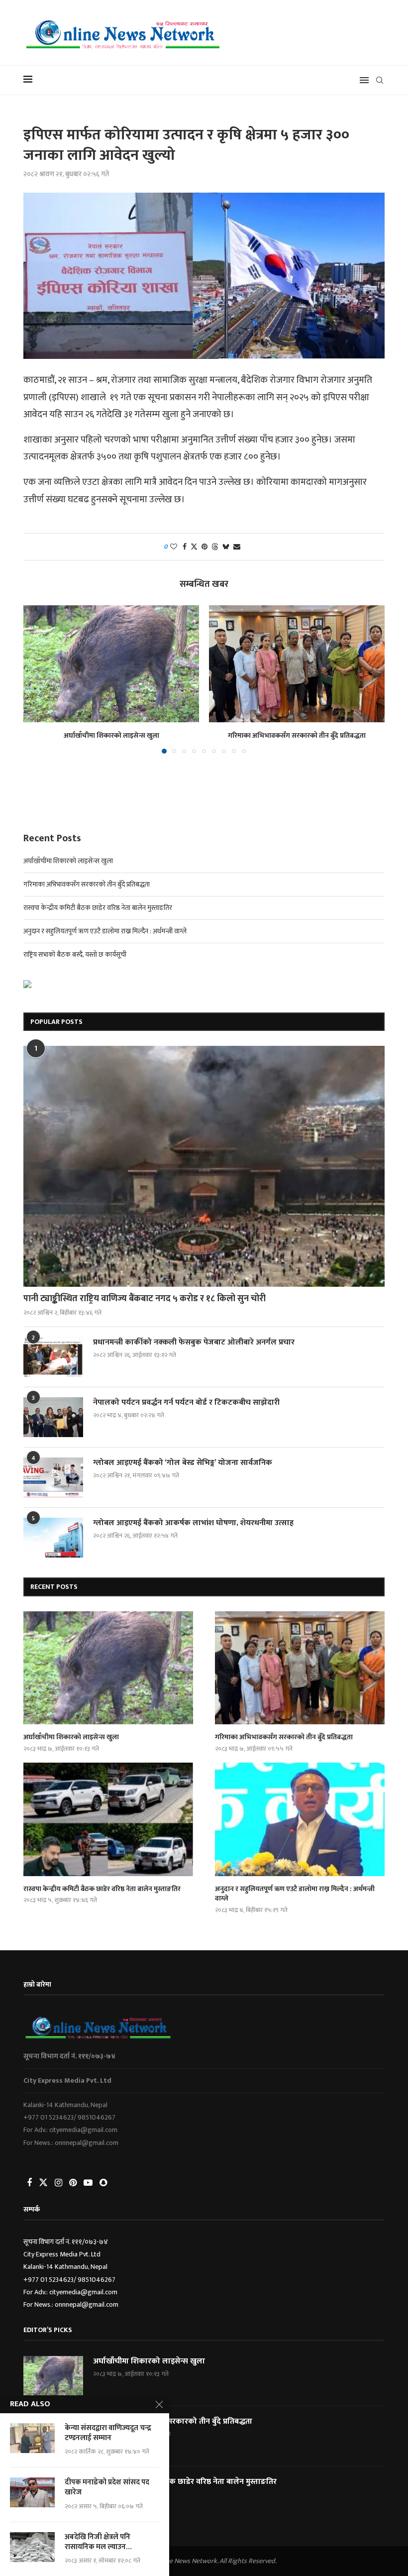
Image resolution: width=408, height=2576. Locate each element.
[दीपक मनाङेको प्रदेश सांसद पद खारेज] (32, 2492)
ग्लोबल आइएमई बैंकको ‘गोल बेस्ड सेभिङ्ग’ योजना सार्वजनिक (183, 1463)
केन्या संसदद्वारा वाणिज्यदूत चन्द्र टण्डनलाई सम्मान (108, 2433)
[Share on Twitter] (194, 547)
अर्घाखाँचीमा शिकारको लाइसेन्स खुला (111, 735)
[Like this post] (174, 547)
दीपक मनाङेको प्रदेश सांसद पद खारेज (107, 2488)
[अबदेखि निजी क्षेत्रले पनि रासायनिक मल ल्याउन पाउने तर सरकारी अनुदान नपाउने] (32, 2547)
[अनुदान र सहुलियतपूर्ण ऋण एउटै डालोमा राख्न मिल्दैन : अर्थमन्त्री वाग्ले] (300, 1819)
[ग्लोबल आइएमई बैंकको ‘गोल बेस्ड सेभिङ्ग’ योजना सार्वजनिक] (53, 1477)
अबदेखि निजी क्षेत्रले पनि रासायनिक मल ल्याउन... (98, 2542)
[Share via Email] (237, 547)
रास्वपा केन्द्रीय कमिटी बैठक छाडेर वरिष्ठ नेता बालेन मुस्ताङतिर (98, 908)
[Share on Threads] (215, 547)
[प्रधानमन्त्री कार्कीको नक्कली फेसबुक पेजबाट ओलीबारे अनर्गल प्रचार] (53, 1357)
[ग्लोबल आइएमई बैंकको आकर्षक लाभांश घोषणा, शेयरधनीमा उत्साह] (53, 1538)
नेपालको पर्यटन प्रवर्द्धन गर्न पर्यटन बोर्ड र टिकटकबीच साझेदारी (186, 1403)
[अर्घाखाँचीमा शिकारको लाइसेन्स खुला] (111, 664)
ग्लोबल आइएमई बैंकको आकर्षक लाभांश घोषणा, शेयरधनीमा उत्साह (193, 1523)
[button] (37, 679)
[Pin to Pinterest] (204, 547)
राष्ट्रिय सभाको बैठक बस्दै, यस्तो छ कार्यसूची (75, 954)
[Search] (380, 80)
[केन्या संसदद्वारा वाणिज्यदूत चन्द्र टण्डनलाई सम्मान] (32, 2438)
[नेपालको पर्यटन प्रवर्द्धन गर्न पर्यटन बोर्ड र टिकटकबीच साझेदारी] (53, 1417)
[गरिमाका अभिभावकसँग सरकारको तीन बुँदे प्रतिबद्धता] (297, 664)
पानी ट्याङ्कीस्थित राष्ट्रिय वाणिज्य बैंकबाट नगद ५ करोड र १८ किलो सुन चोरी (145, 1299)
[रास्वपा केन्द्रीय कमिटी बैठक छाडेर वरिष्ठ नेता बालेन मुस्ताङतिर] (108, 1819)
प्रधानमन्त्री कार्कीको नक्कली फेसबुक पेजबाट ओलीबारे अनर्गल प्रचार (194, 1343)
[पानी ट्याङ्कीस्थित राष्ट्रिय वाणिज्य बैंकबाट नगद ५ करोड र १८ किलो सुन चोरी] (204, 1166)
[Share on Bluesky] (226, 547)
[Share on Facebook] (185, 547)
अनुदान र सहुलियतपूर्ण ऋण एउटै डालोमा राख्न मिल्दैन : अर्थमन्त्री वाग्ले (105, 931)
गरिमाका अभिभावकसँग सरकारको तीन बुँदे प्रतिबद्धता (297, 735)
